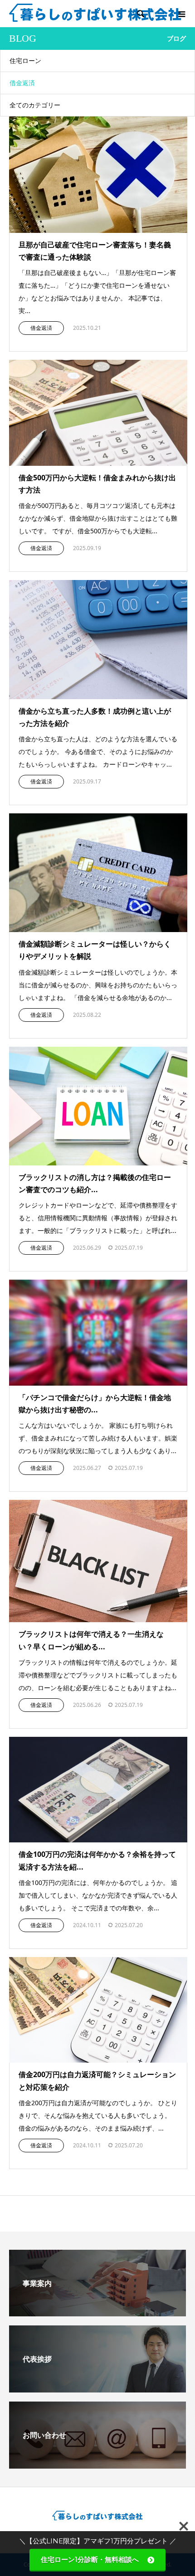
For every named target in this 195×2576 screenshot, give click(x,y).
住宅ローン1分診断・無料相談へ (93, 2559)
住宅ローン (25, 60)
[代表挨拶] (97, 2389)
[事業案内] (97, 2313)
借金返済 (22, 83)
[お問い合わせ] (97, 2465)
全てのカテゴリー (35, 105)
